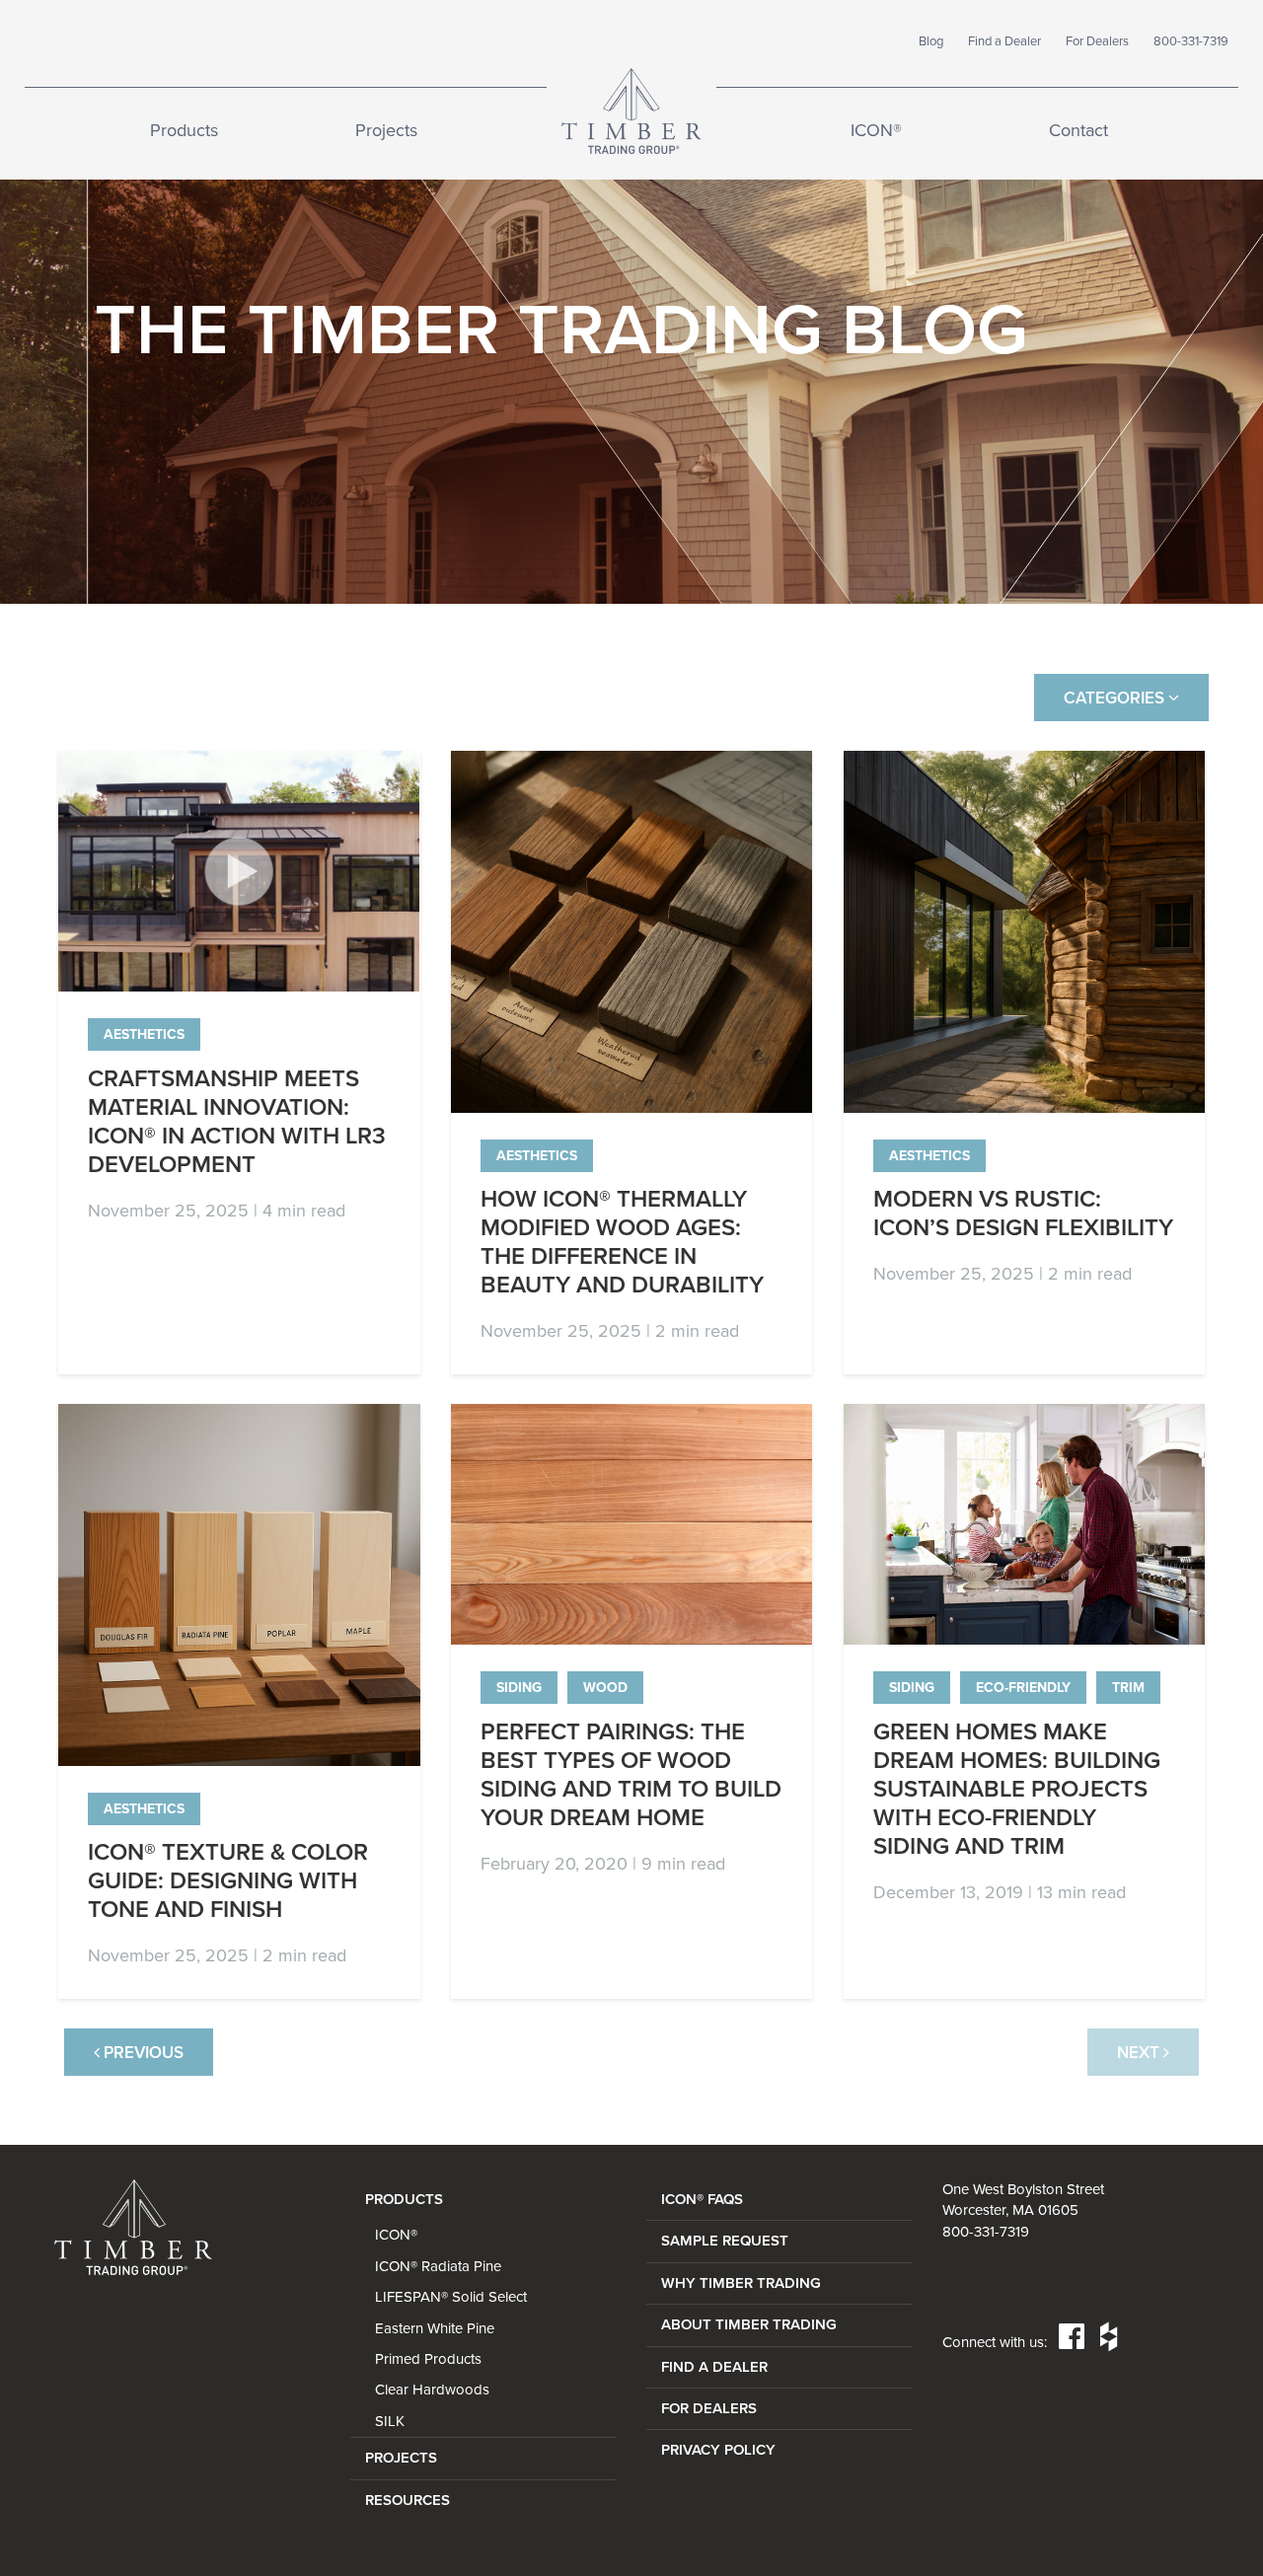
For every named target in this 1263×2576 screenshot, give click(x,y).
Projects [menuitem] (401, 2458)
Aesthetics (144, 1034)
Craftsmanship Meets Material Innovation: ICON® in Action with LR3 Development (237, 1122)
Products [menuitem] (404, 2199)
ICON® (876, 130)
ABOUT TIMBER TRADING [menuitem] (749, 2324)
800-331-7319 (1191, 41)
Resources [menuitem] (408, 2500)
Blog (931, 41)
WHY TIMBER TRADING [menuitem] (741, 2283)
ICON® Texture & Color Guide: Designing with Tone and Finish (228, 1881)
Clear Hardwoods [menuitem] (432, 2390)
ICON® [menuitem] (396, 2235)
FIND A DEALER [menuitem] (714, 2367)
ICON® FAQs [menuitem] (702, 2199)
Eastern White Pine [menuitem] (435, 2328)
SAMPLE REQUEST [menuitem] (725, 2241)
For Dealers (1097, 41)
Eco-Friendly (1023, 1688)
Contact (1078, 130)
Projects (386, 130)
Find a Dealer (1004, 41)
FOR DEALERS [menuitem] (709, 2408)
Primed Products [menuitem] (428, 2359)
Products (184, 130)
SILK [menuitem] (390, 2421)
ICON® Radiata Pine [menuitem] (438, 2266)
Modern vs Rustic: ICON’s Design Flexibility (1023, 1214)
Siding (519, 1688)
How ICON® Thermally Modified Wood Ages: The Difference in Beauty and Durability (622, 1242)
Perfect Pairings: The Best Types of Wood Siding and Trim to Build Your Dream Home (631, 1775)
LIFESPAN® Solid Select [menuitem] (451, 2297)
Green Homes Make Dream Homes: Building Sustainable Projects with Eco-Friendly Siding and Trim (1017, 1789)
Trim (1128, 1688)
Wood (605, 1688)
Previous (142, 2053)
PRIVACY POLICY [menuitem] (718, 2450)
